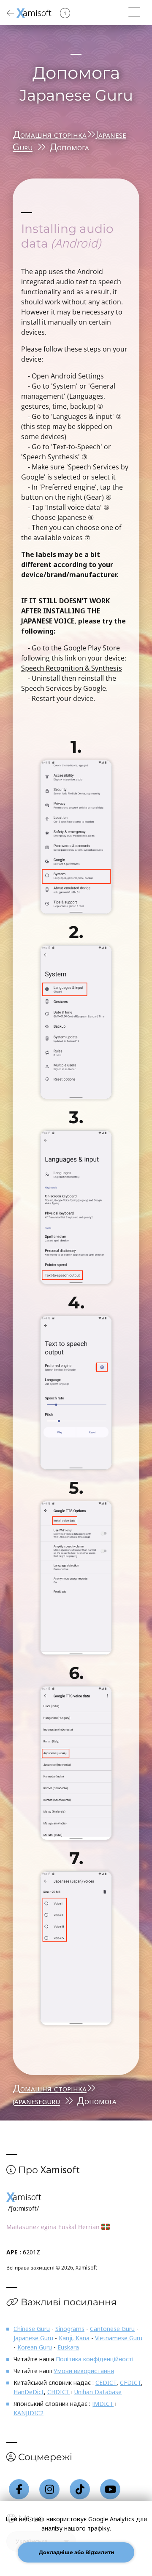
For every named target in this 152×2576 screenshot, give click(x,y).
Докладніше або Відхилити (76, 2552)
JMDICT (103, 2404)
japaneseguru (36, 2100)
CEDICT (106, 2383)
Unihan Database (98, 2392)
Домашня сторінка (50, 134)
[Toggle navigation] (134, 12)
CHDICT (58, 2392)
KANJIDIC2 (28, 2413)
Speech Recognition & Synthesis (72, 668)
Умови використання (84, 2371)
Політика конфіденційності (95, 2359)
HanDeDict (29, 2392)
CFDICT (130, 2383)
